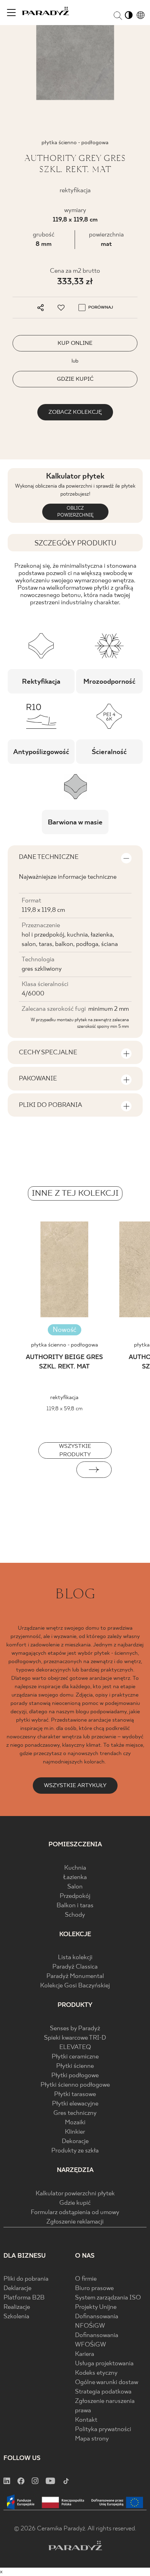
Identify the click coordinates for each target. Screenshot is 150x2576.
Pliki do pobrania (26, 2279)
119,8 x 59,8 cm (65, 1409)
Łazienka (75, 1877)
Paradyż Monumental (75, 1976)
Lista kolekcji (75, 1958)
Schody (75, 1915)
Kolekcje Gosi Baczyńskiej (75, 1986)
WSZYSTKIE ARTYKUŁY (75, 1786)
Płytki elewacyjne (75, 2104)
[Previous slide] (56, 1470)
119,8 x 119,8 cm (75, 220)
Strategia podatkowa (103, 2392)
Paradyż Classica (75, 1967)
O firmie (86, 2279)
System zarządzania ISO (108, 2298)
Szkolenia (16, 2317)
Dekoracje (75, 2142)
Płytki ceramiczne (75, 2057)
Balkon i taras (75, 1906)
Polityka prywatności (103, 2430)
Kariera (85, 2354)
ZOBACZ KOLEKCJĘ (75, 412)
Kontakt (86, 2420)
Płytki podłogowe (75, 2076)
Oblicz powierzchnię (75, 512)
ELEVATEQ (75, 2047)
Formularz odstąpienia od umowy (75, 2213)
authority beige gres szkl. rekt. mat (64, 1362)
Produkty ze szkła (75, 2151)
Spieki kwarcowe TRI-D (75, 2038)
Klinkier (75, 2132)
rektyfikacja (64, 1398)
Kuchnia (75, 1868)
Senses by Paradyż (75, 2029)
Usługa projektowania (104, 2364)
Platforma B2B (24, 2298)
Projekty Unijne (96, 2307)
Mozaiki (75, 2123)
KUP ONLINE (75, 343)
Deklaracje (17, 2288)
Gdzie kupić (75, 2203)
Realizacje (17, 2307)
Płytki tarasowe (75, 2094)
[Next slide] (94, 1470)
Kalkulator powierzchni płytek (75, 2194)
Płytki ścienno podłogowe (75, 2085)
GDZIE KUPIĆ (75, 379)
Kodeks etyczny (96, 2373)
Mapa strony (92, 2439)
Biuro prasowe (94, 2288)
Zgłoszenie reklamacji (75, 2222)
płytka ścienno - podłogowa (65, 1345)
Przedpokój (75, 1896)
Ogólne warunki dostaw (107, 2383)
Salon (75, 1887)
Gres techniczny (75, 2113)
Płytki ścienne (75, 2066)
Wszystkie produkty (75, 1450)
